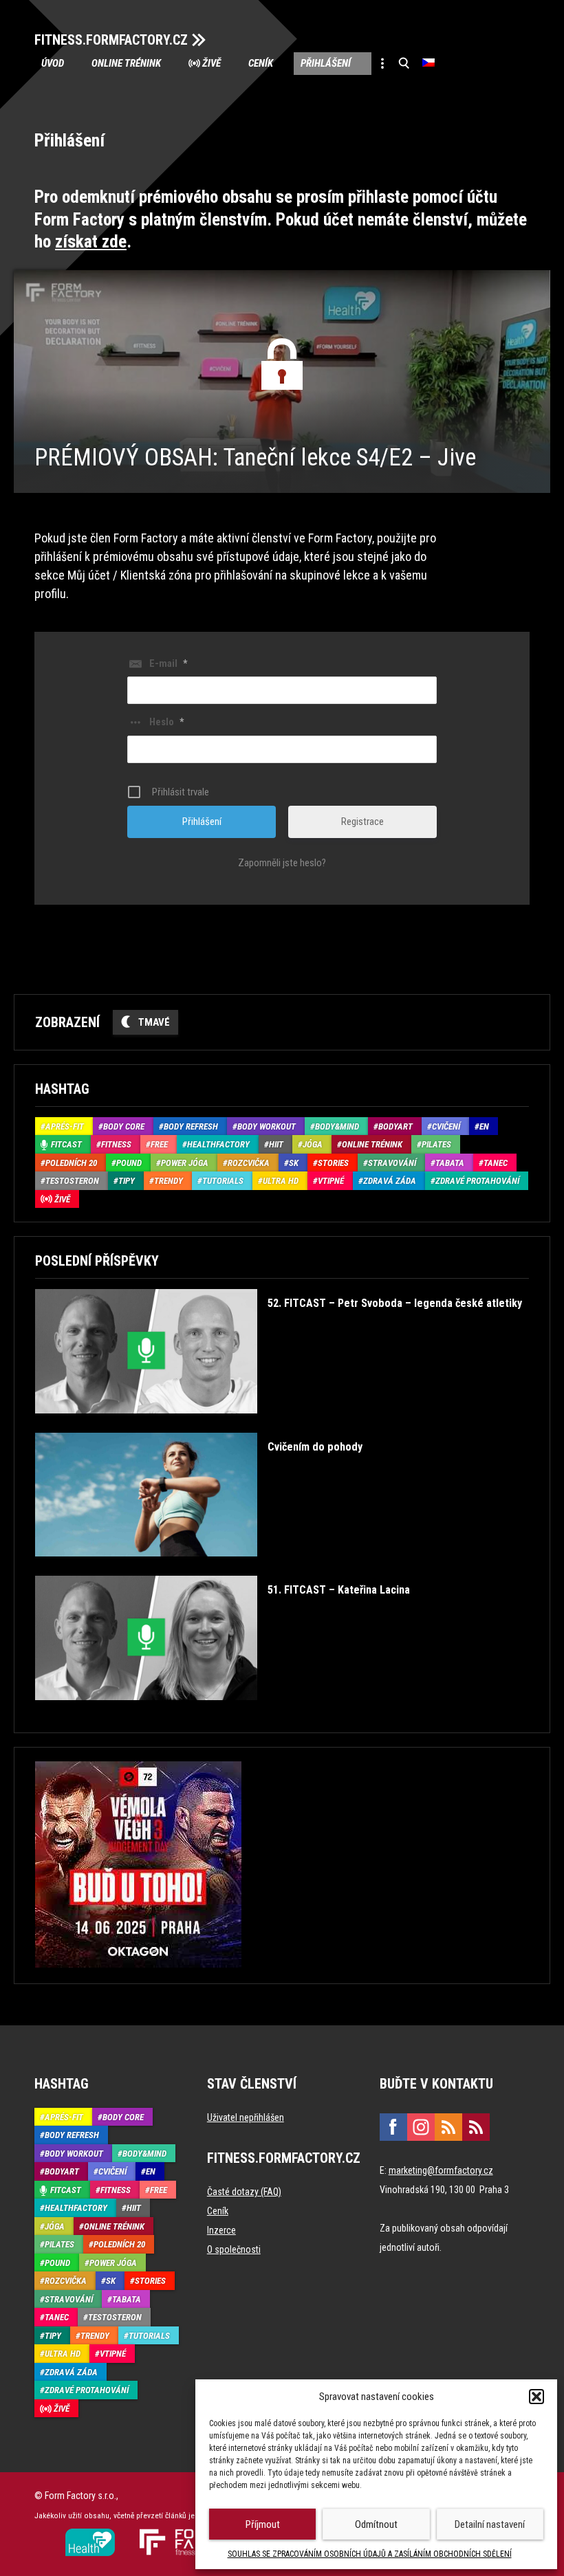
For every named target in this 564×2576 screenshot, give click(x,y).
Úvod (53, 63)
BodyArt (395, 1126)
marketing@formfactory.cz (441, 2170)
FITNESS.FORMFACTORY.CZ (111, 40)
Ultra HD (281, 1181)
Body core (124, 1126)
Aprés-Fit (65, 1126)
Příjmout (263, 2524)
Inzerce (221, 2230)
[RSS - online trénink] (476, 2127)
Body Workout (267, 1126)
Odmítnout (376, 2524)
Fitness (116, 1144)
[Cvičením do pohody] (199, 1566)
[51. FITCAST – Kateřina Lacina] (223, 1710)
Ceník (261, 63)
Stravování (392, 1163)
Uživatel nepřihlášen (246, 2117)
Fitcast (66, 1144)
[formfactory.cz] (90, 2534)
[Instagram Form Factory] (421, 2127)
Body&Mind (337, 1126)
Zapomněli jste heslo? (282, 863)
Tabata (450, 1163)
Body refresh (191, 1126)
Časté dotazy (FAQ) (244, 2192)
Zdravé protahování (477, 1181)
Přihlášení (326, 63)
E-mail (168, 663)
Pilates (436, 1144)
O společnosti (234, 2249)
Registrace (362, 822)
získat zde (91, 242)
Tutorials (223, 1181)
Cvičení (446, 1126)
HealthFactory (218, 1144)
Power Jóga (185, 1163)
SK (294, 1163)
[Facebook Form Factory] (393, 2127)
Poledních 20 (71, 1163)
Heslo (166, 722)
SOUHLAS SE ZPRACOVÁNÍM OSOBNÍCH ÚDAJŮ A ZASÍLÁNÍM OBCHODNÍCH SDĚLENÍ (370, 2554)
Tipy (127, 1181)
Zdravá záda (390, 1181)
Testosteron (72, 1181)
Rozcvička (249, 1163)
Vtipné (331, 1181)
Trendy (169, 1181)
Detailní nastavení (490, 2524)
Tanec (496, 1163)
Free (159, 1144)
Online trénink (126, 63)
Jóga (313, 1144)
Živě (211, 63)
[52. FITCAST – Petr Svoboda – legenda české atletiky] (279, 1423)
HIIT (276, 1144)
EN (484, 1126)
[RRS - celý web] (448, 2127)
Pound (129, 1163)
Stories (333, 1163)
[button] (536, 2397)
